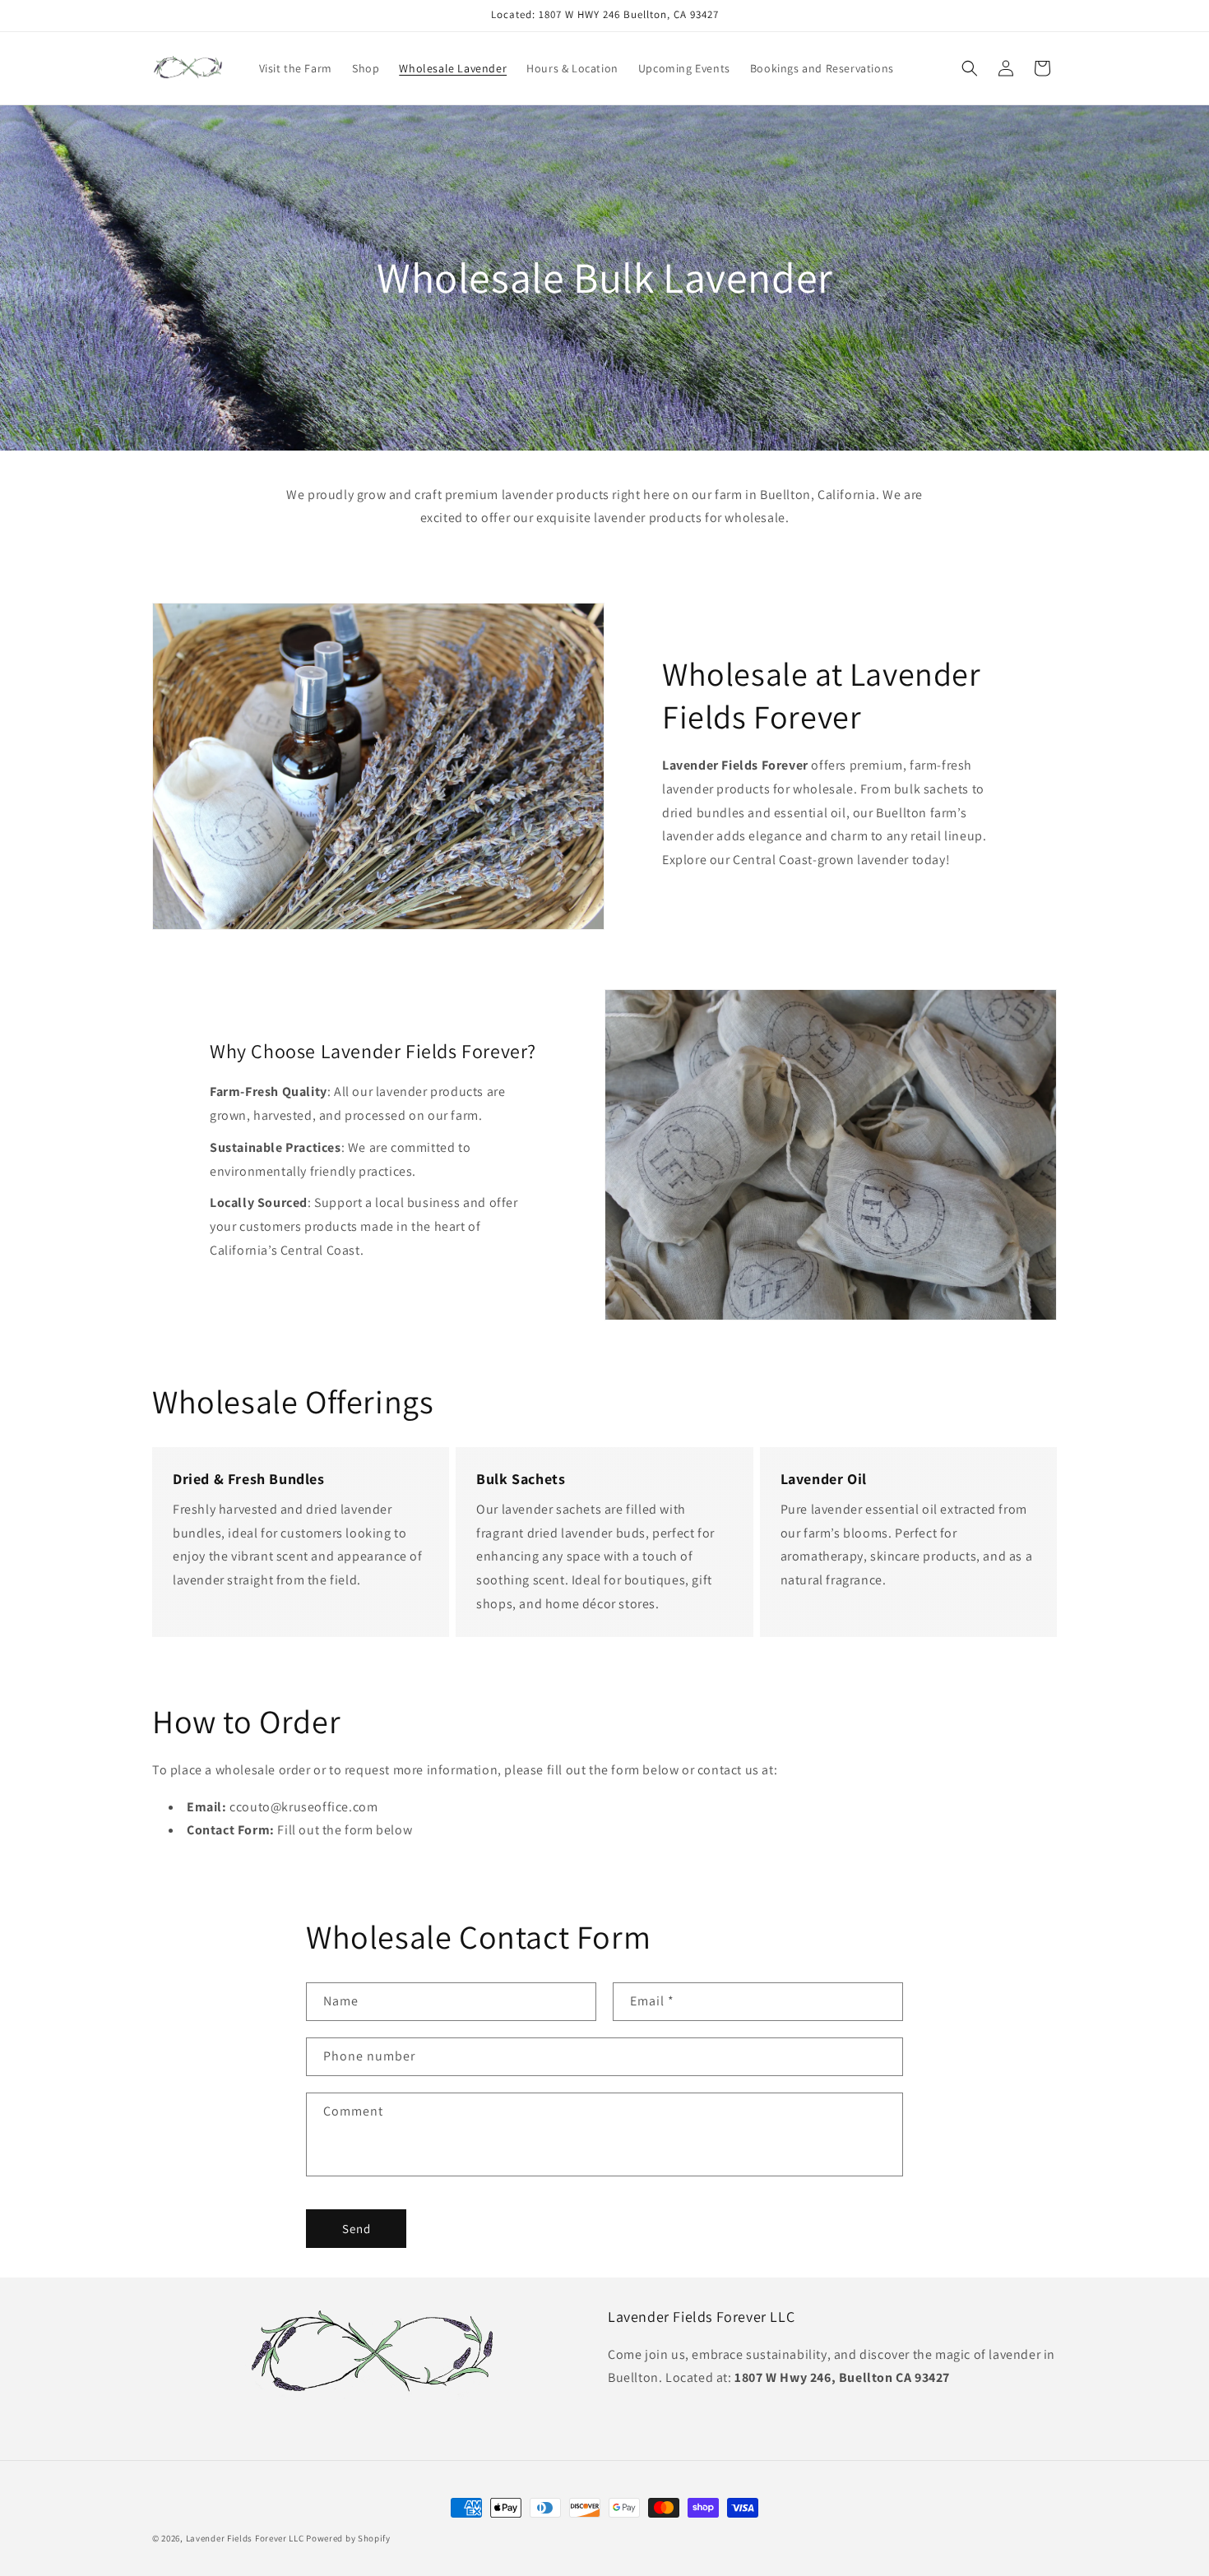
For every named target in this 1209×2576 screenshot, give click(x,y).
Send (357, 2229)
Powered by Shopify (348, 2538)
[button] (970, 68)
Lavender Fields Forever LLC (245, 2538)
